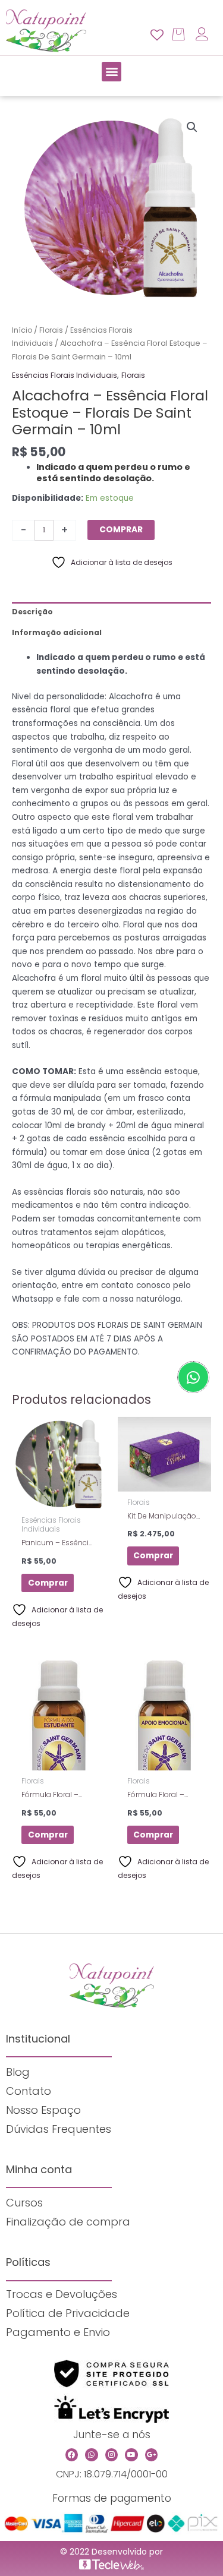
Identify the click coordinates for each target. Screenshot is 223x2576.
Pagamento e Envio (58, 2332)
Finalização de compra (68, 2222)
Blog (18, 2072)
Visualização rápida (59, 1502)
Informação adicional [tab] (57, 632)
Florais (51, 330)
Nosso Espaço (43, 2110)
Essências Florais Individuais (65, 375)
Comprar (121, 530)
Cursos (24, 2203)
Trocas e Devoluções (62, 2294)
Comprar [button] (48, 1583)
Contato (29, 2091)
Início (22, 330)
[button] (111, 72)
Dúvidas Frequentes (59, 2129)
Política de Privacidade (68, 2313)
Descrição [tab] (32, 612)
